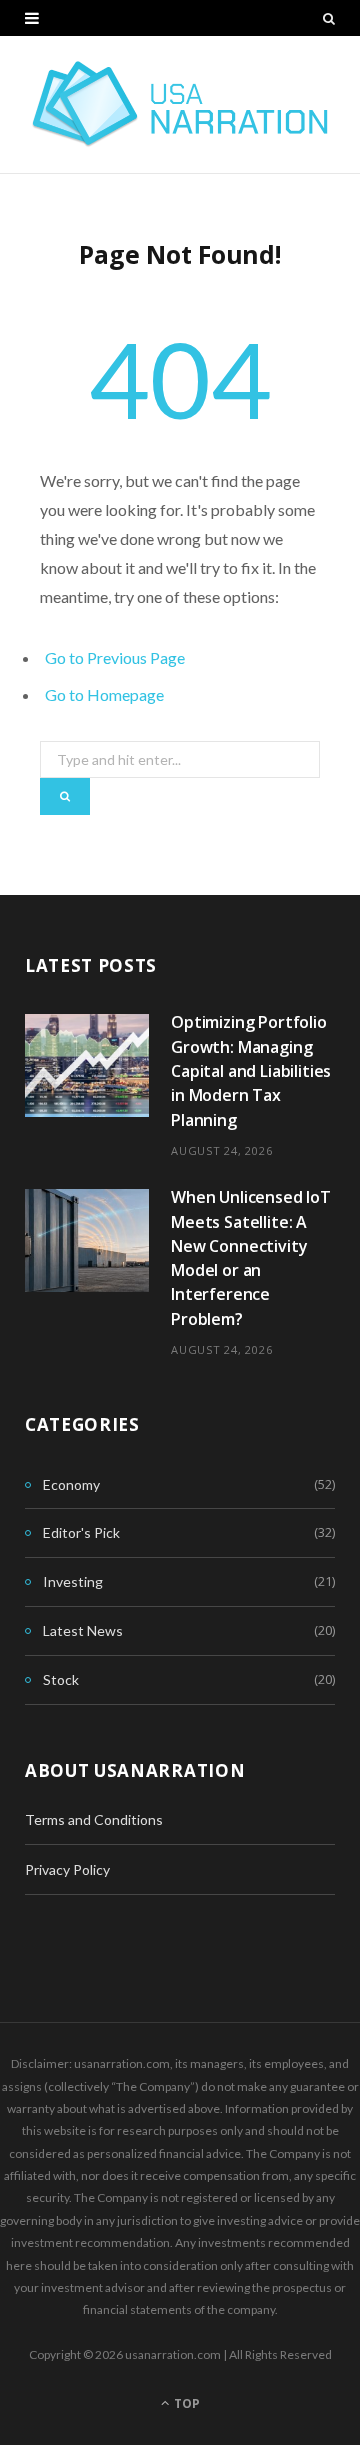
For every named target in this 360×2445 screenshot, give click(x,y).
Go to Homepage (104, 694)
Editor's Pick (81, 1532)
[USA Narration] (180, 104)
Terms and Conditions (94, 1819)
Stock (61, 1679)
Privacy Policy (67, 1869)
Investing (73, 1581)
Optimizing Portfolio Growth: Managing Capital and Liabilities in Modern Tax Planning (251, 1070)
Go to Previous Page (115, 657)
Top (185, 2403)
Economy (71, 1484)
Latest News (83, 1630)
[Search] (329, 18)
